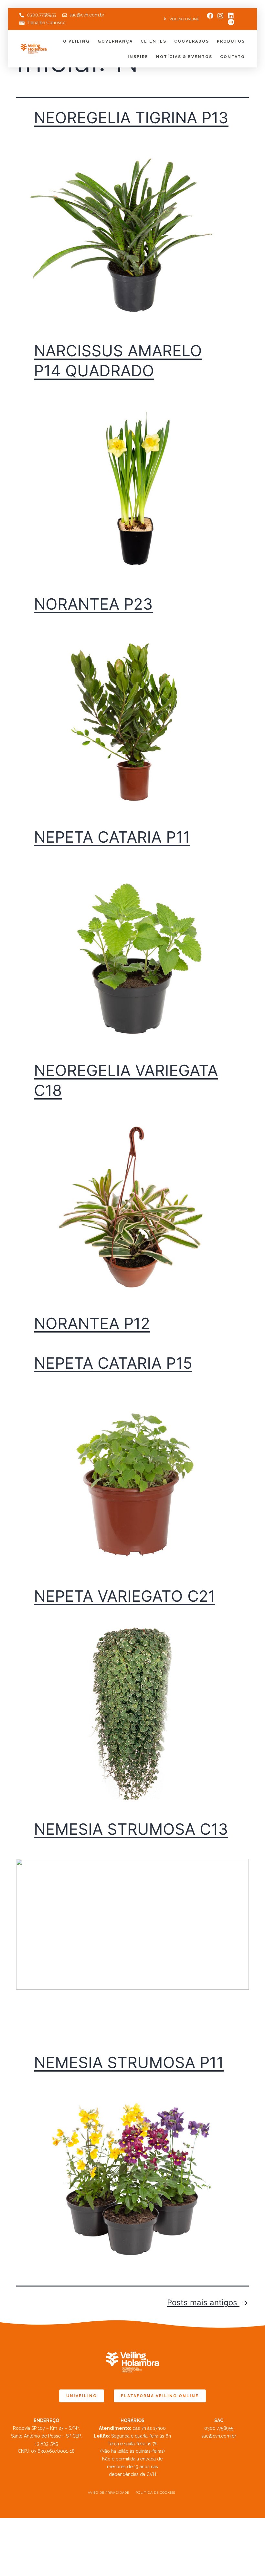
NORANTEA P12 (92, 1323)
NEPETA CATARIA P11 (112, 837)
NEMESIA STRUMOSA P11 (129, 2062)
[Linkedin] (231, 16)
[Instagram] (220, 16)
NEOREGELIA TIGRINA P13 (131, 118)
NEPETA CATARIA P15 (113, 1363)
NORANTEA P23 (93, 604)
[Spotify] (231, 22)
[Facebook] (210, 16)
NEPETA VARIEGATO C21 (125, 1596)
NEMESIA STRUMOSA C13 (131, 1829)
